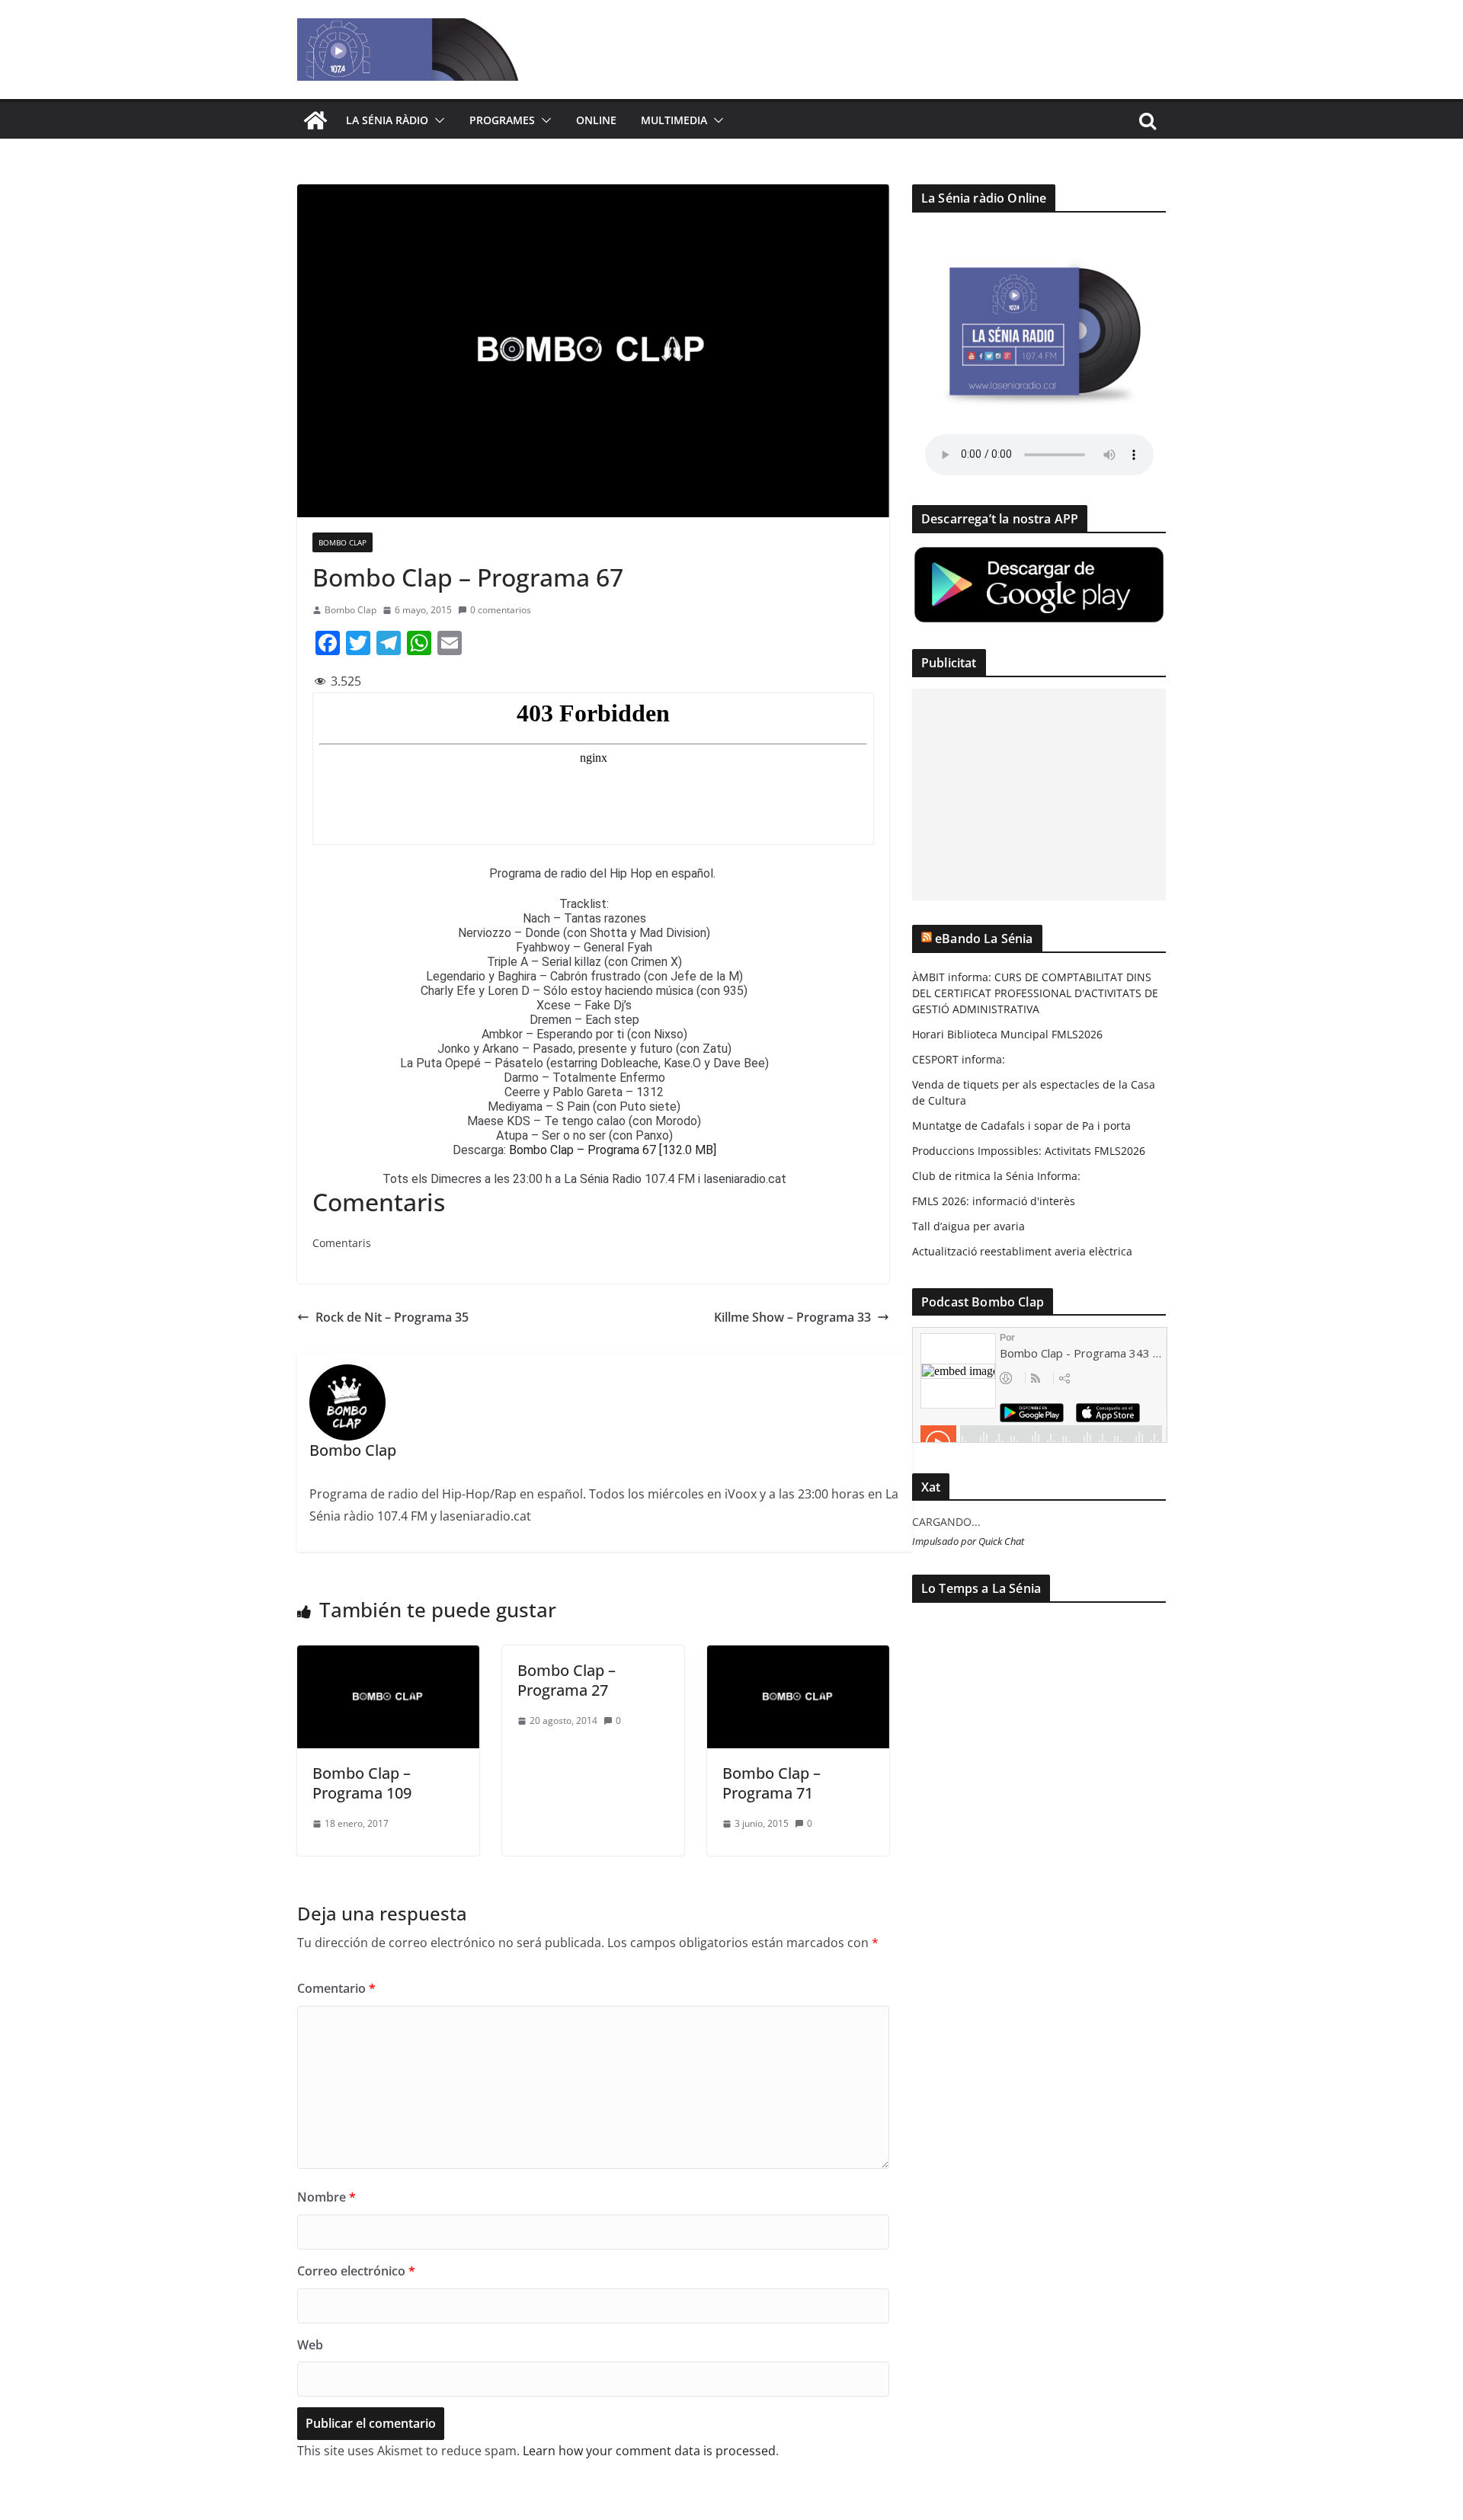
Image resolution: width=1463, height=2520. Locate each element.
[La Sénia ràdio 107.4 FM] (315, 120)
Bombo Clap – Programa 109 (362, 1783)
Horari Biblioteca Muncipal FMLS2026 (1007, 1034)
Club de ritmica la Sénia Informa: (996, 1176)
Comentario (336, 1988)
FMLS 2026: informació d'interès (994, 1201)
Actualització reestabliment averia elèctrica (1022, 1251)
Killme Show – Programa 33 (792, 1317)
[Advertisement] (1039, 795)
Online (596, 120)
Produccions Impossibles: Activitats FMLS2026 (1029, 1151)
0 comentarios (501, 610)
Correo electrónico (356, 2271)
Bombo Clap (343, 542)
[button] (437, 120)
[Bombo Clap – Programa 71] (798, 1656)
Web (310, 2345)
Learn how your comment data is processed (649, 2451)
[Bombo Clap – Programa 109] (388, 1656)
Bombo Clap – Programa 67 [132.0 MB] (613, 1150)
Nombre (327, 2197)
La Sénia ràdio (387, 120)
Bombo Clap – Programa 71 (772, 1783)
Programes (502, 120)
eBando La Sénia (984, 939)
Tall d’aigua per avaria (968, 1226)
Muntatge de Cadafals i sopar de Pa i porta (1021, 1126)
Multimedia (674, 120)
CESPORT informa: (959, 1059)
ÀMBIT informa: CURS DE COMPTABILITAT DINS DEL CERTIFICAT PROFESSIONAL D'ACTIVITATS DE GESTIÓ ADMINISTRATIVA (1035, 993)
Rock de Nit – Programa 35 (392, 1317)
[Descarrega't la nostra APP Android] (1039, 554)
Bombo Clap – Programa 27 (567, 1680)
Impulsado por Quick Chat (968, 1541)
